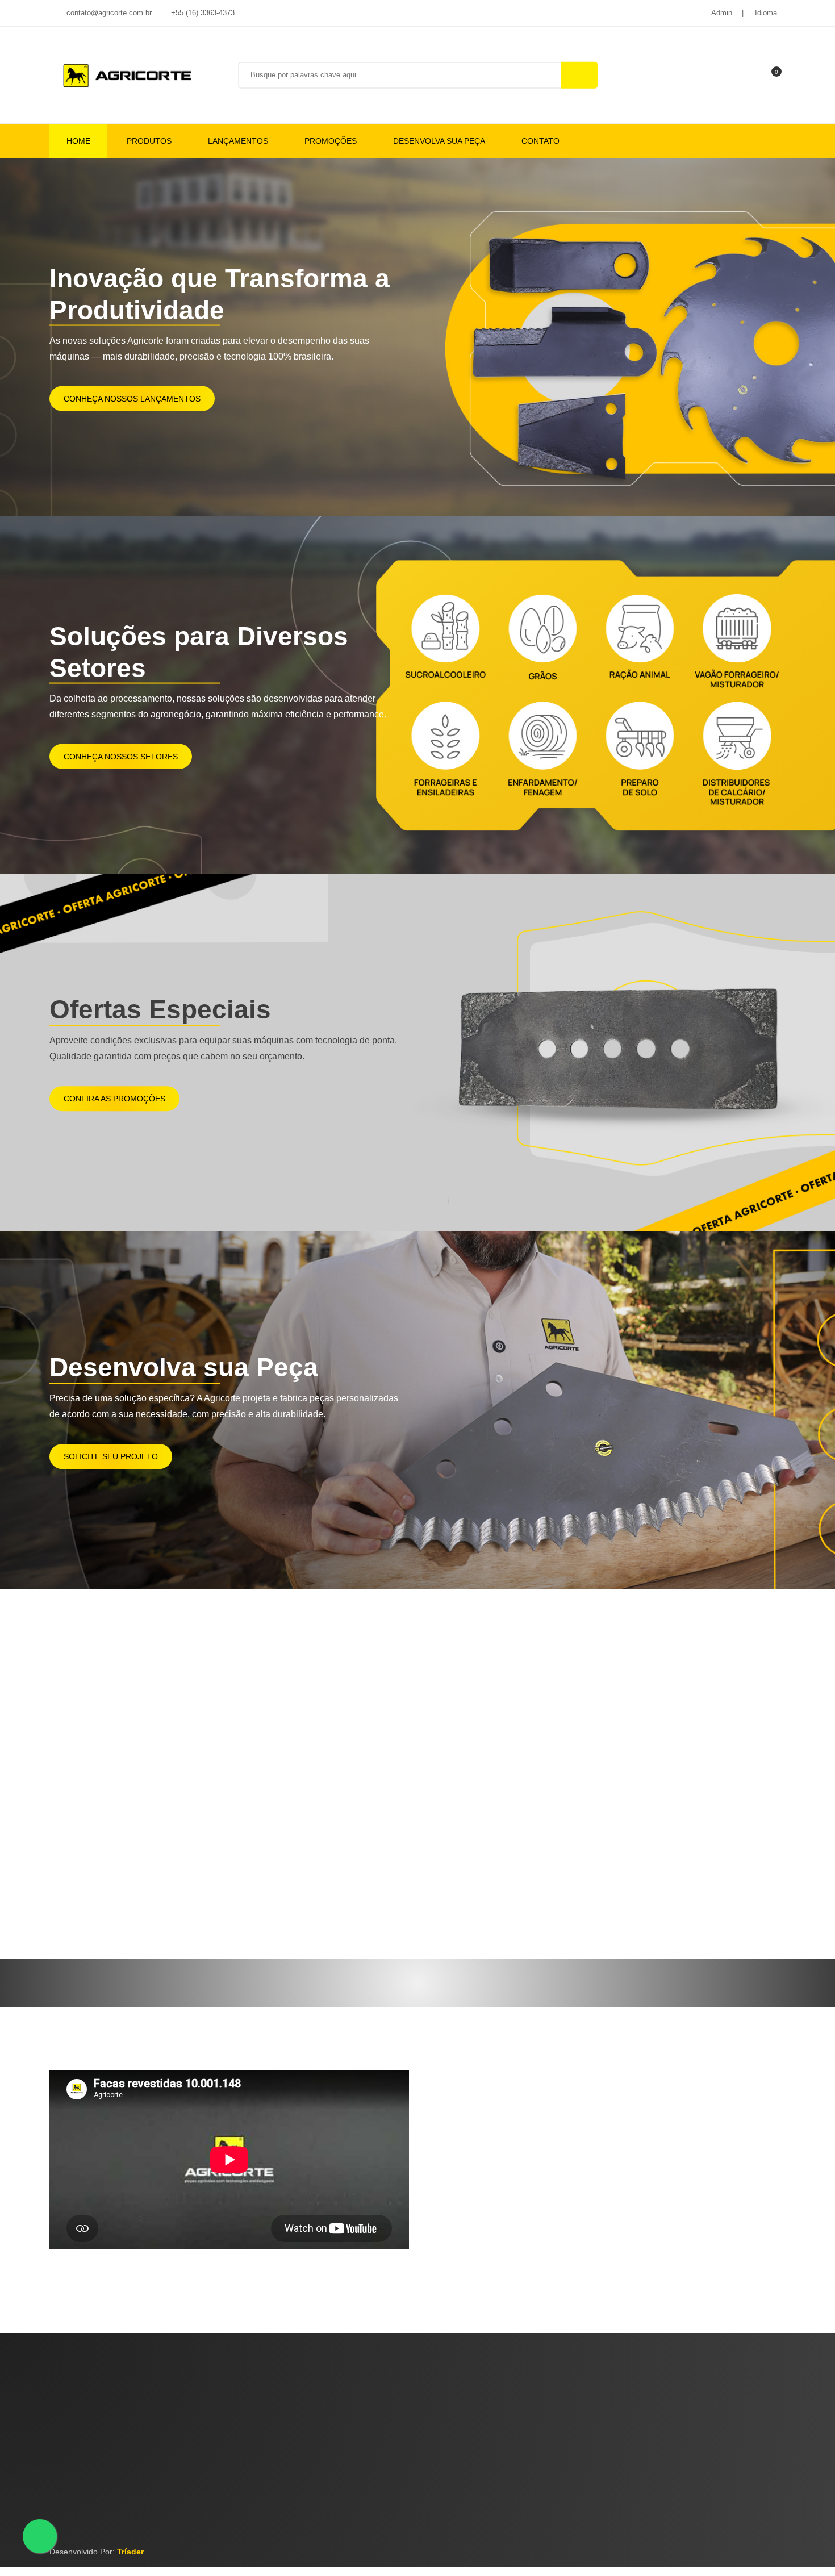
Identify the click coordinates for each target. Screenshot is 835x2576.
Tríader (130, 2552)
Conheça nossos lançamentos (132, 398)
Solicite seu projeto (111, 1456)
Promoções (331, 141)
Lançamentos (238, 141)
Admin (722, 13)
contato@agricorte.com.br (108, 13)
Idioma (766, 13)
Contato (540, 141)
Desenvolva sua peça (439, 141)
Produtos (149, 141)
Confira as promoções (114, 1099)
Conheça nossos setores (121, 756)
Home (78, 141)
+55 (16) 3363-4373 (202, 13)
